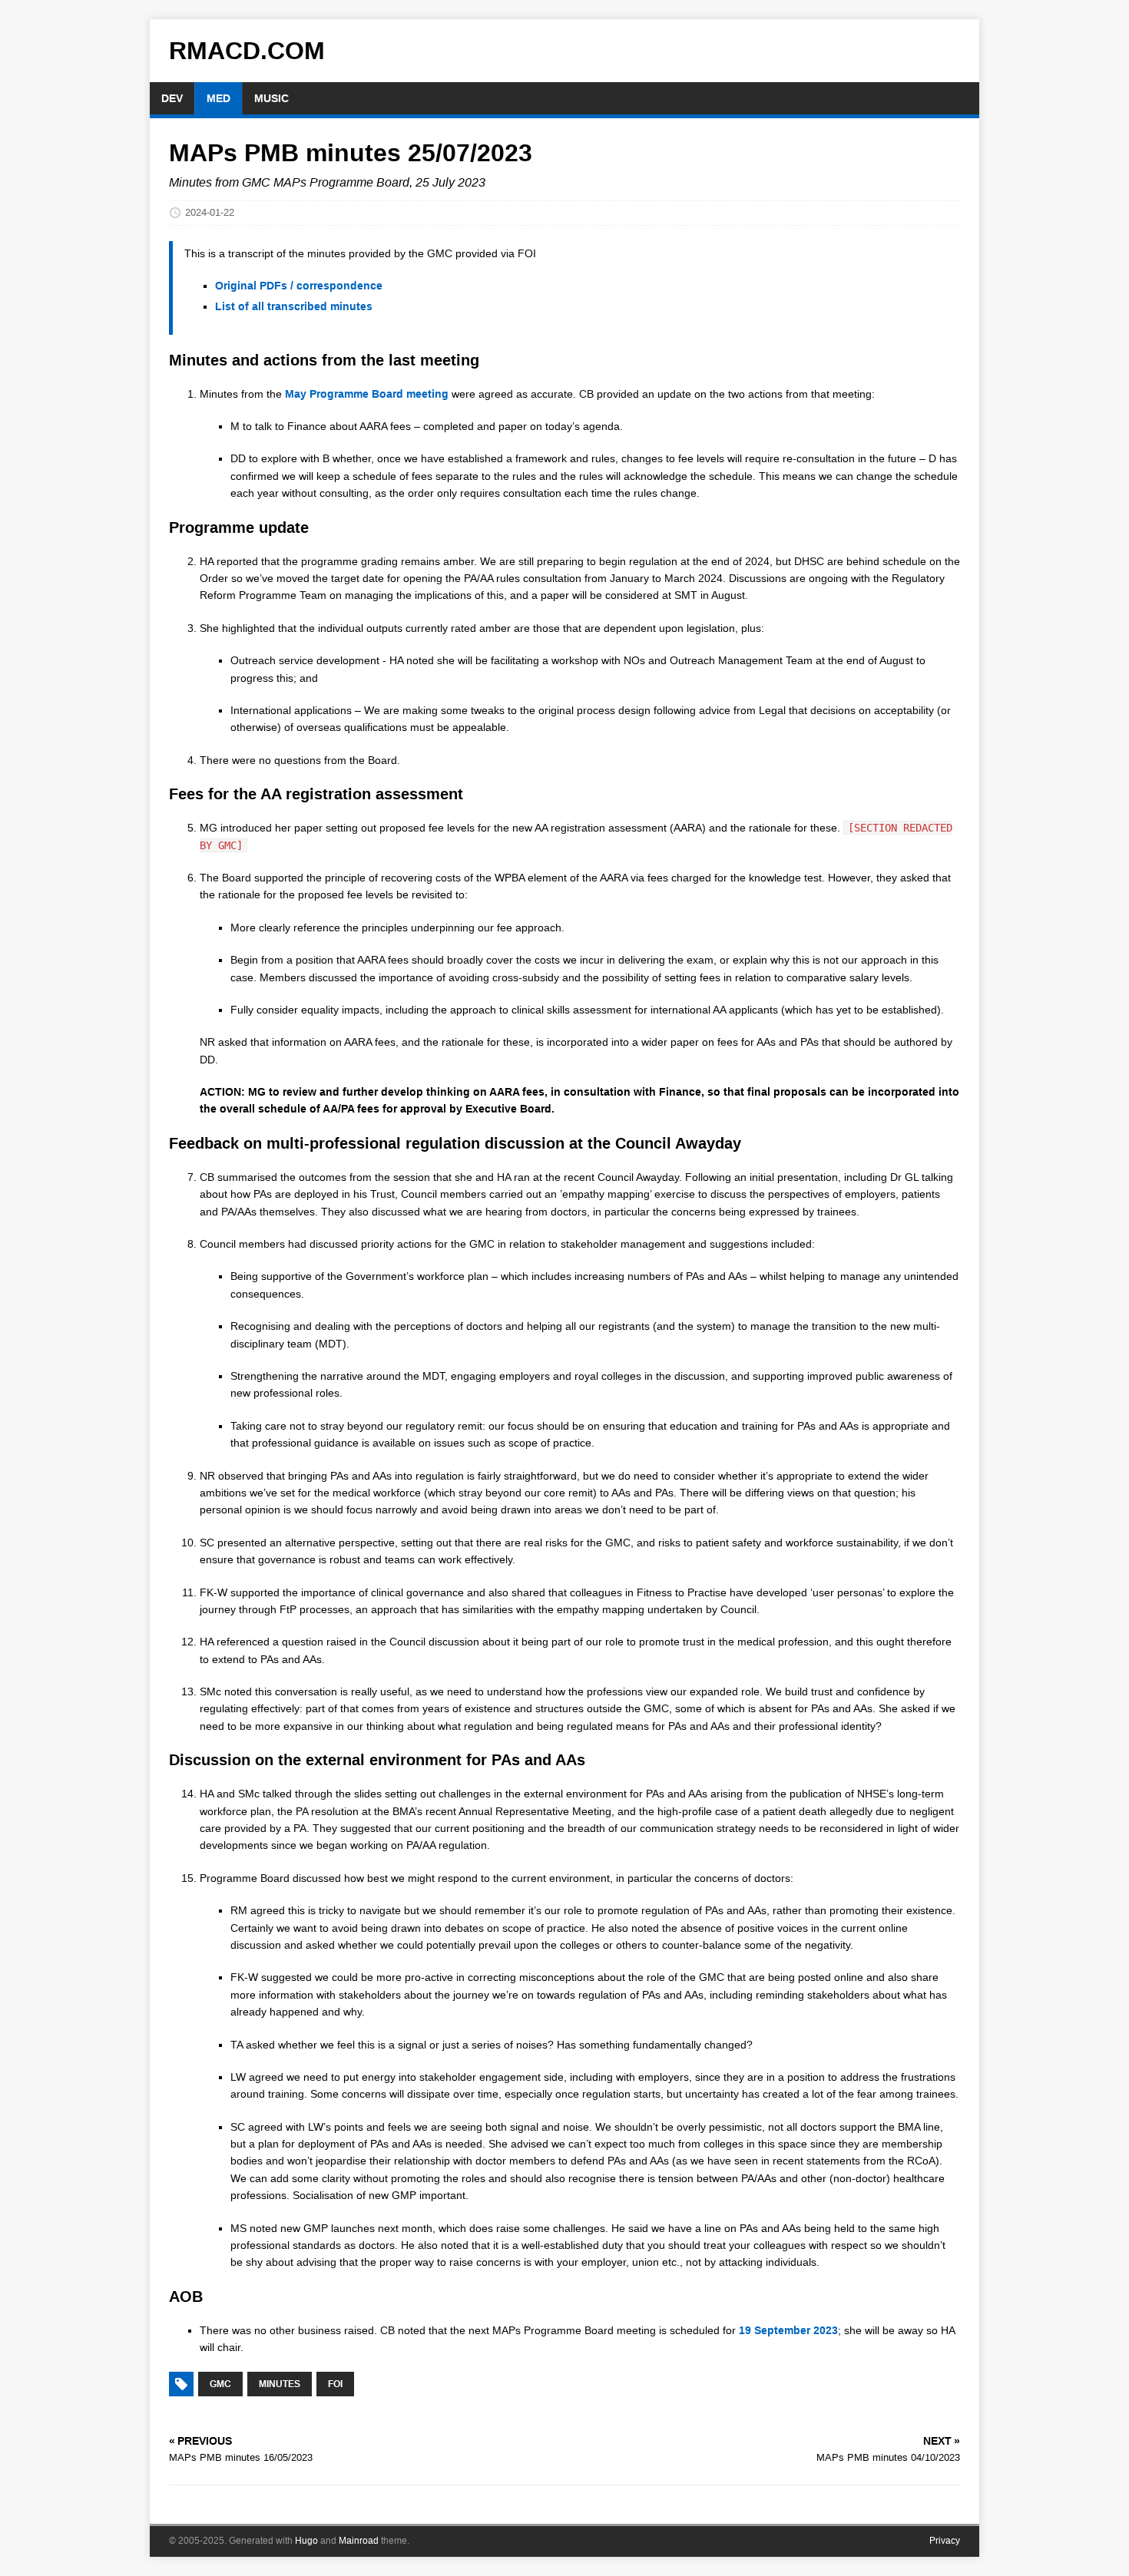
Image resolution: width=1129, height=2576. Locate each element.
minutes (280, 2384)
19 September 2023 (788, 2330)
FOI (335, 2384)
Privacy (945, 2541)
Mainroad (359, 2541)
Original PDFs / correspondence (299, 286)
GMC (220, 2384)
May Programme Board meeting (367, 394)
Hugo (306, 2541)
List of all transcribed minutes (294, 306)
